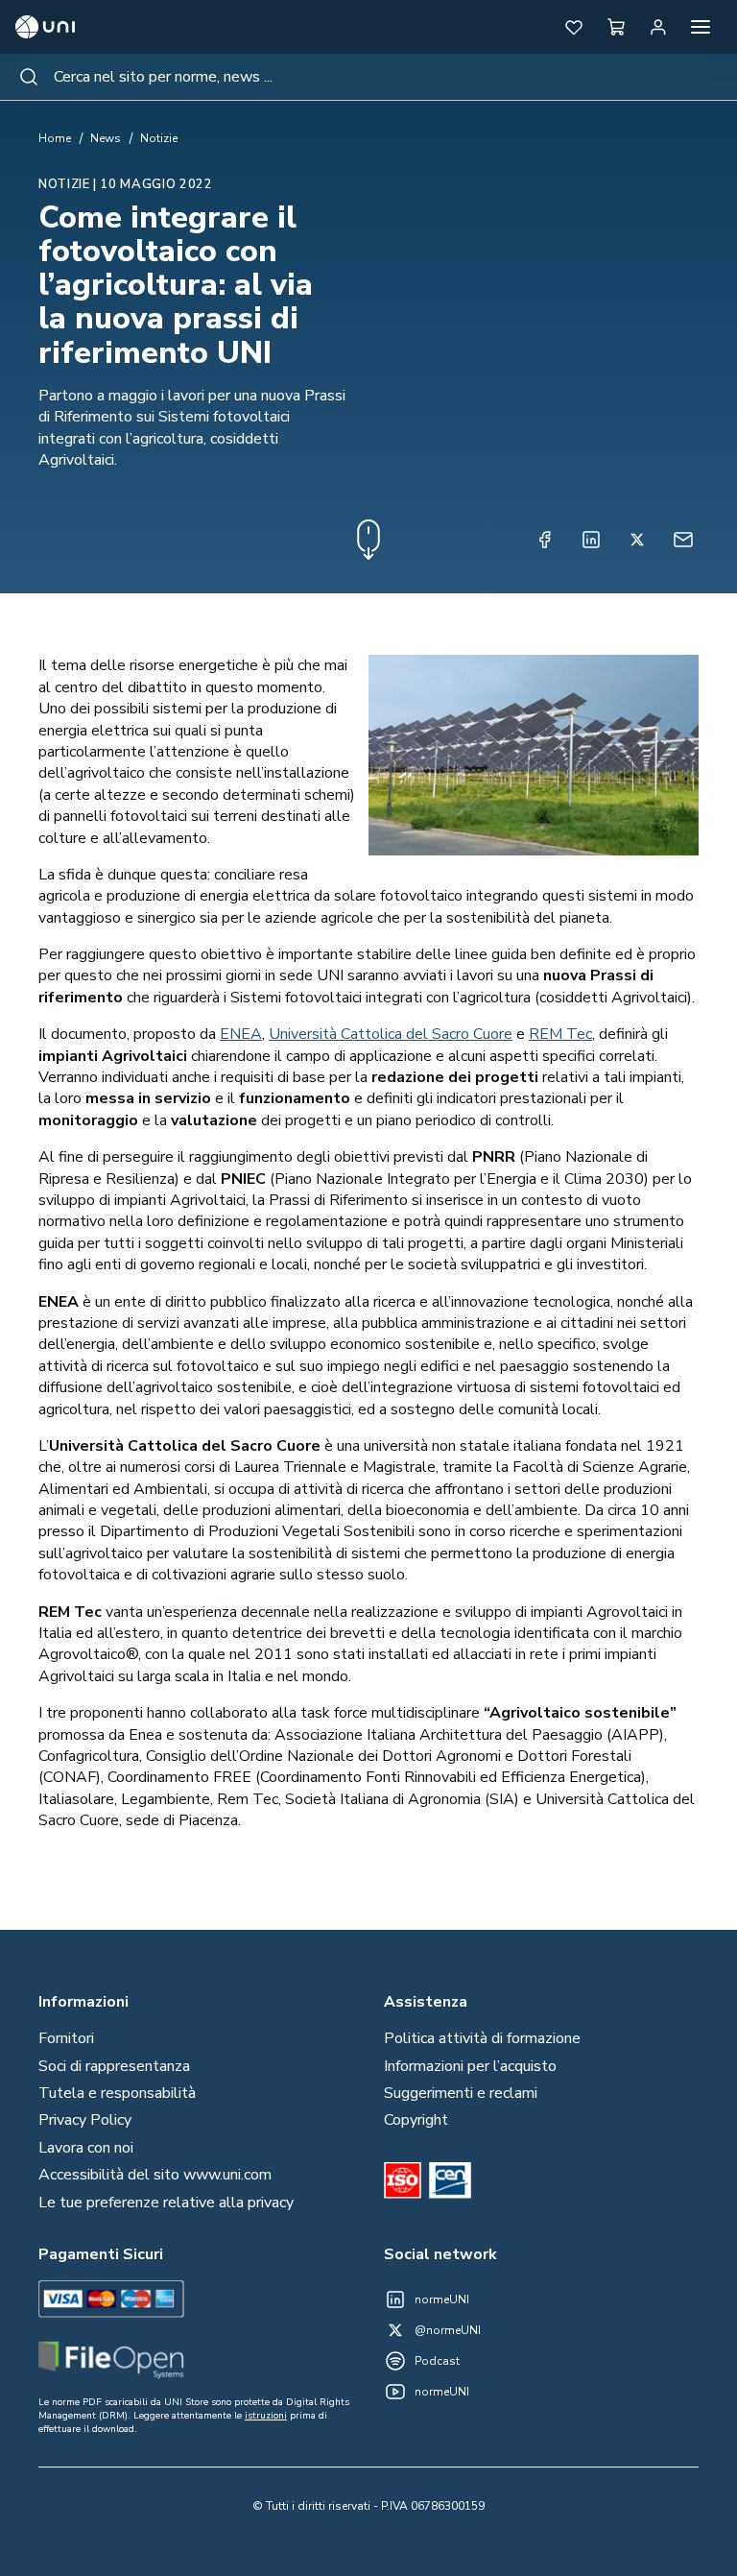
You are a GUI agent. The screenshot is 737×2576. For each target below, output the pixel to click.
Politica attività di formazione (482, 2038)
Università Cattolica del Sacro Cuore (391, 1034)
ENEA (241, 1034)
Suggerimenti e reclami (461, 2093)
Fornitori (66, 2038)
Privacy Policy (85, 2120)
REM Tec (560, 1034)
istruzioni (266, 2416)
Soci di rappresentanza (114, 2066)
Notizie (159, 138)
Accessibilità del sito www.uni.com (155, 2175)
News (106, 138)
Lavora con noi (86, 2148)
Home (55, 138)
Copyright (416, 2120)
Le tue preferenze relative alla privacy (166, 2203)
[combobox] (368, 77)
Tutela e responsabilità (117, 2093)
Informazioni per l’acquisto (470, 2066)
